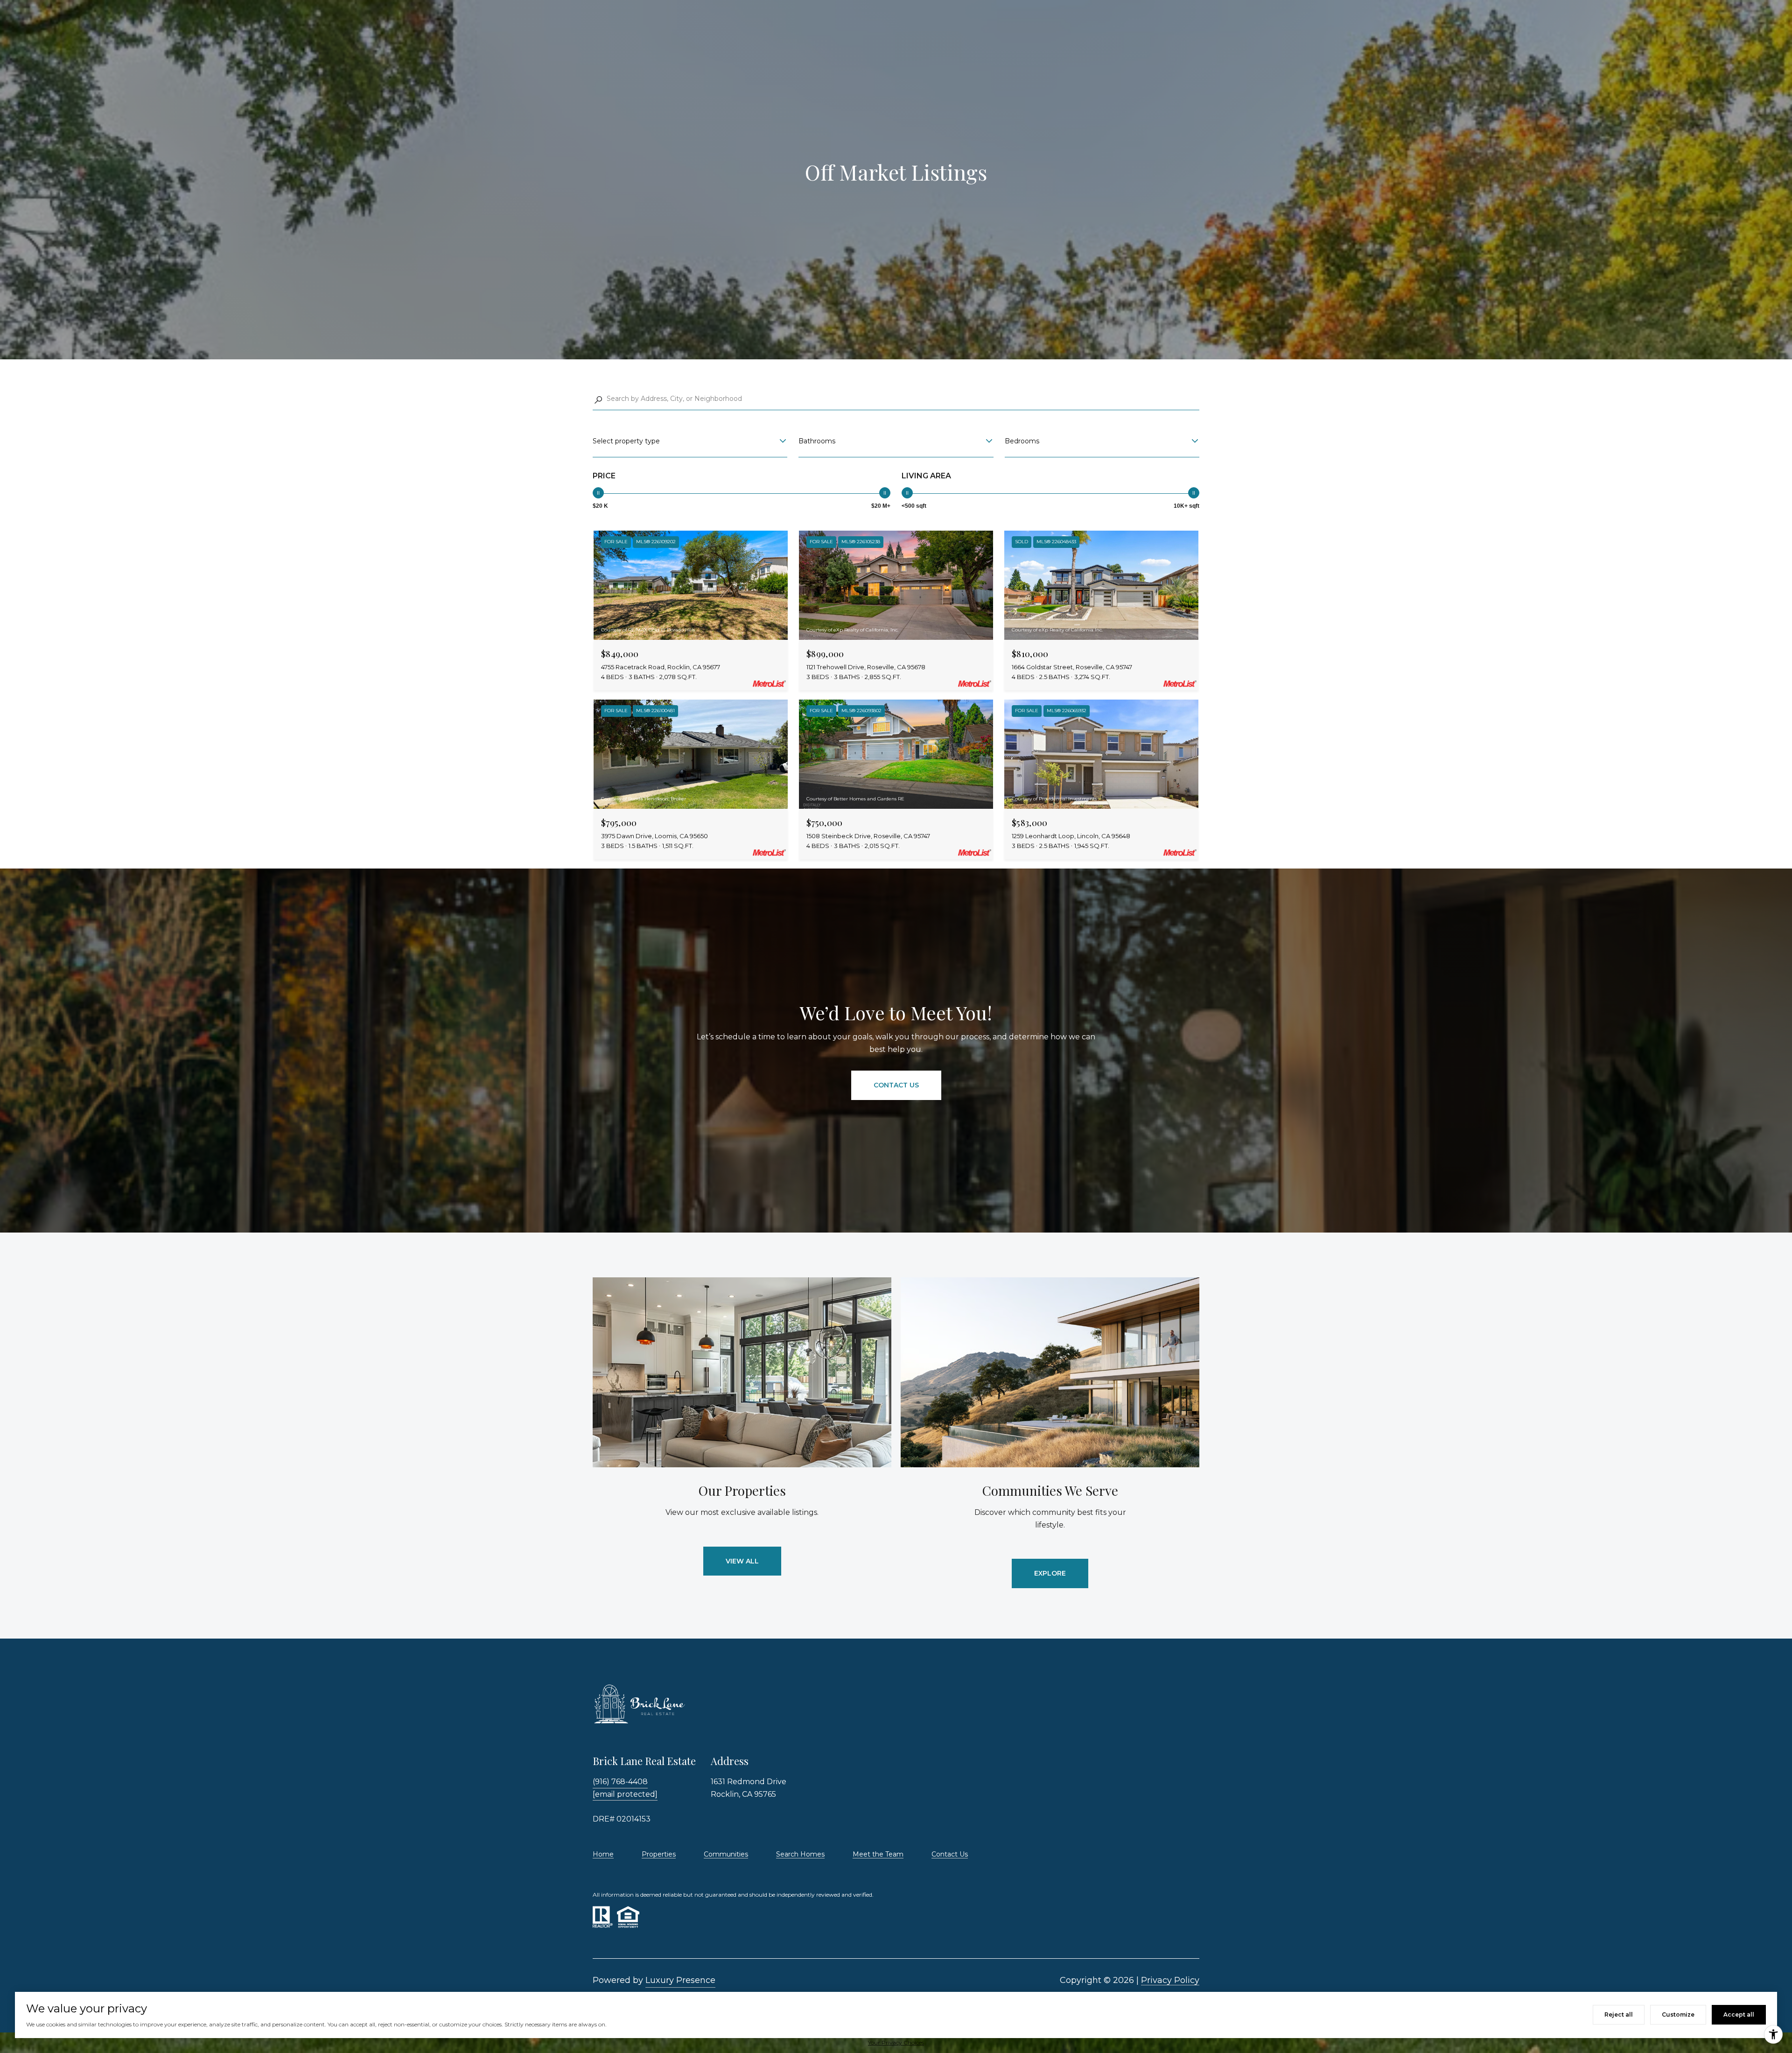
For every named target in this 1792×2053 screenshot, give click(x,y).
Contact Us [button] (896, 1085)
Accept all (1739, 2014)
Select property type (626, 441)
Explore (1050, 1573)
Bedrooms (1022, 441)
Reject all (1619, 2014)
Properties (659, 1854)
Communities (726, 1854)
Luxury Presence (680, 1980)
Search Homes (800, 1854)
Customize (1678, 2014)
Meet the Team (878, 1854)
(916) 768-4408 (620, 1782)
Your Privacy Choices (896, 2042)
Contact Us (950, 1854)
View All (742, 1561)
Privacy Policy (1170, 1980)
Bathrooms (817, 441)
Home (603, 1854)
